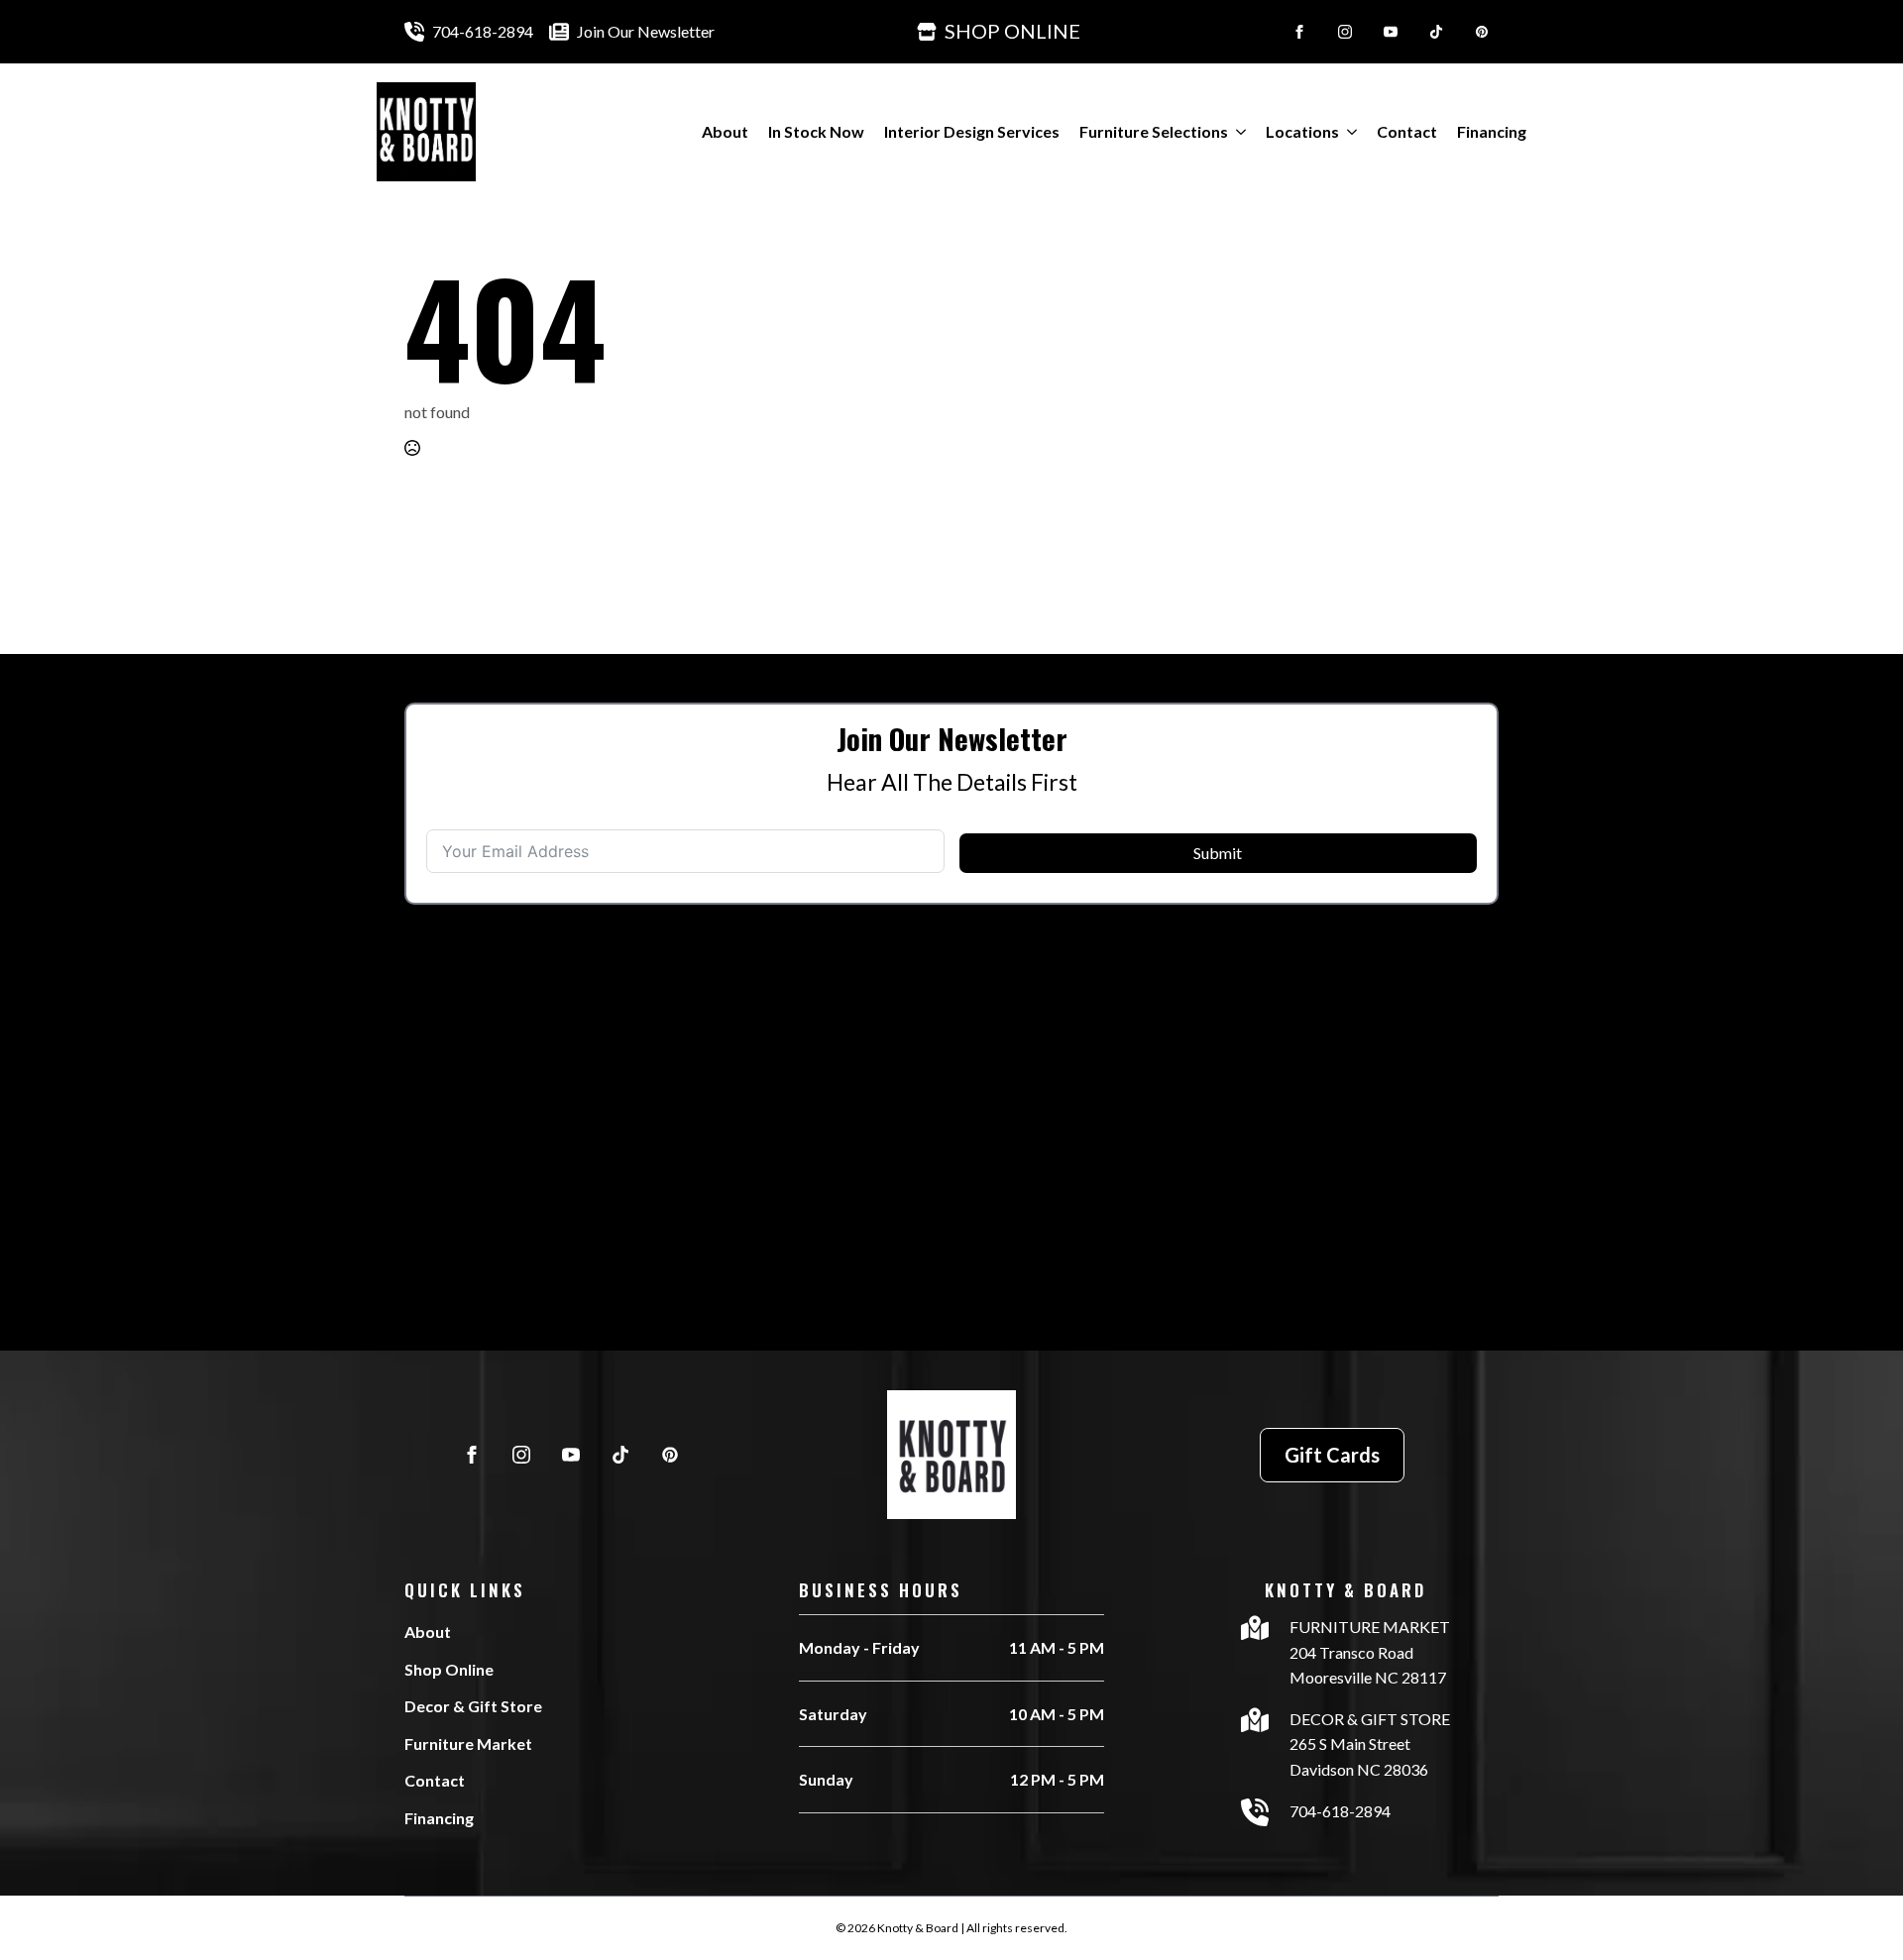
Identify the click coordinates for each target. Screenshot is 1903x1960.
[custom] (1436, 32)
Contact (1407, 131)
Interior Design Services (972, 131)
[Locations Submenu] (1348, 132)
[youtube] (1391, 32)
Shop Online (449, 1669)
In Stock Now (816, 131)
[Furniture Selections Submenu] (1237, 132)
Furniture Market (468, 1743)
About (725, 131)
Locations (1302, 131)
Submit (1218, 853)
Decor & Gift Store (473, 1706)
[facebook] (1299, 32)
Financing (1492, 131)
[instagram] (1345, 32)
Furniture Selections (1154, 131)
